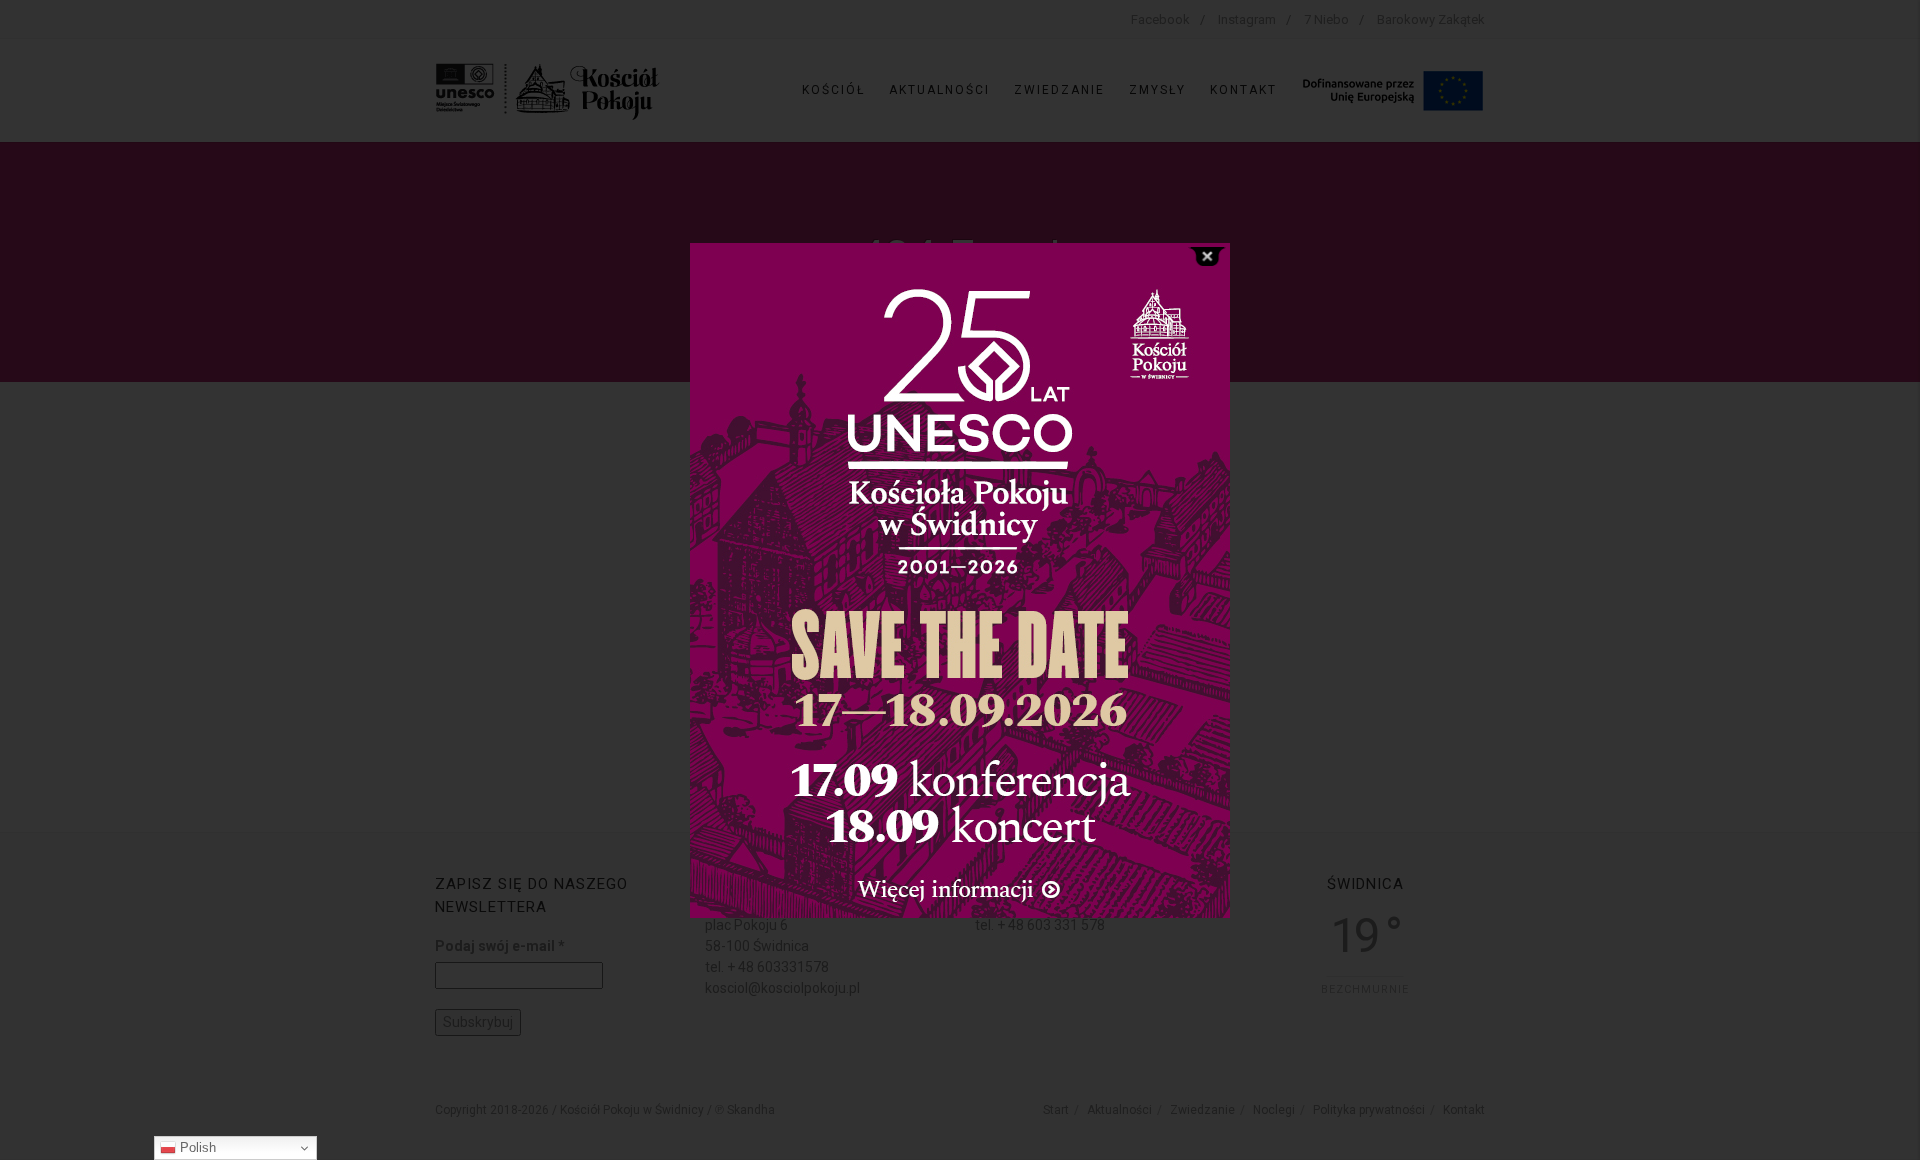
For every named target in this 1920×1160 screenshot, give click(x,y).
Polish (196, 1147)
